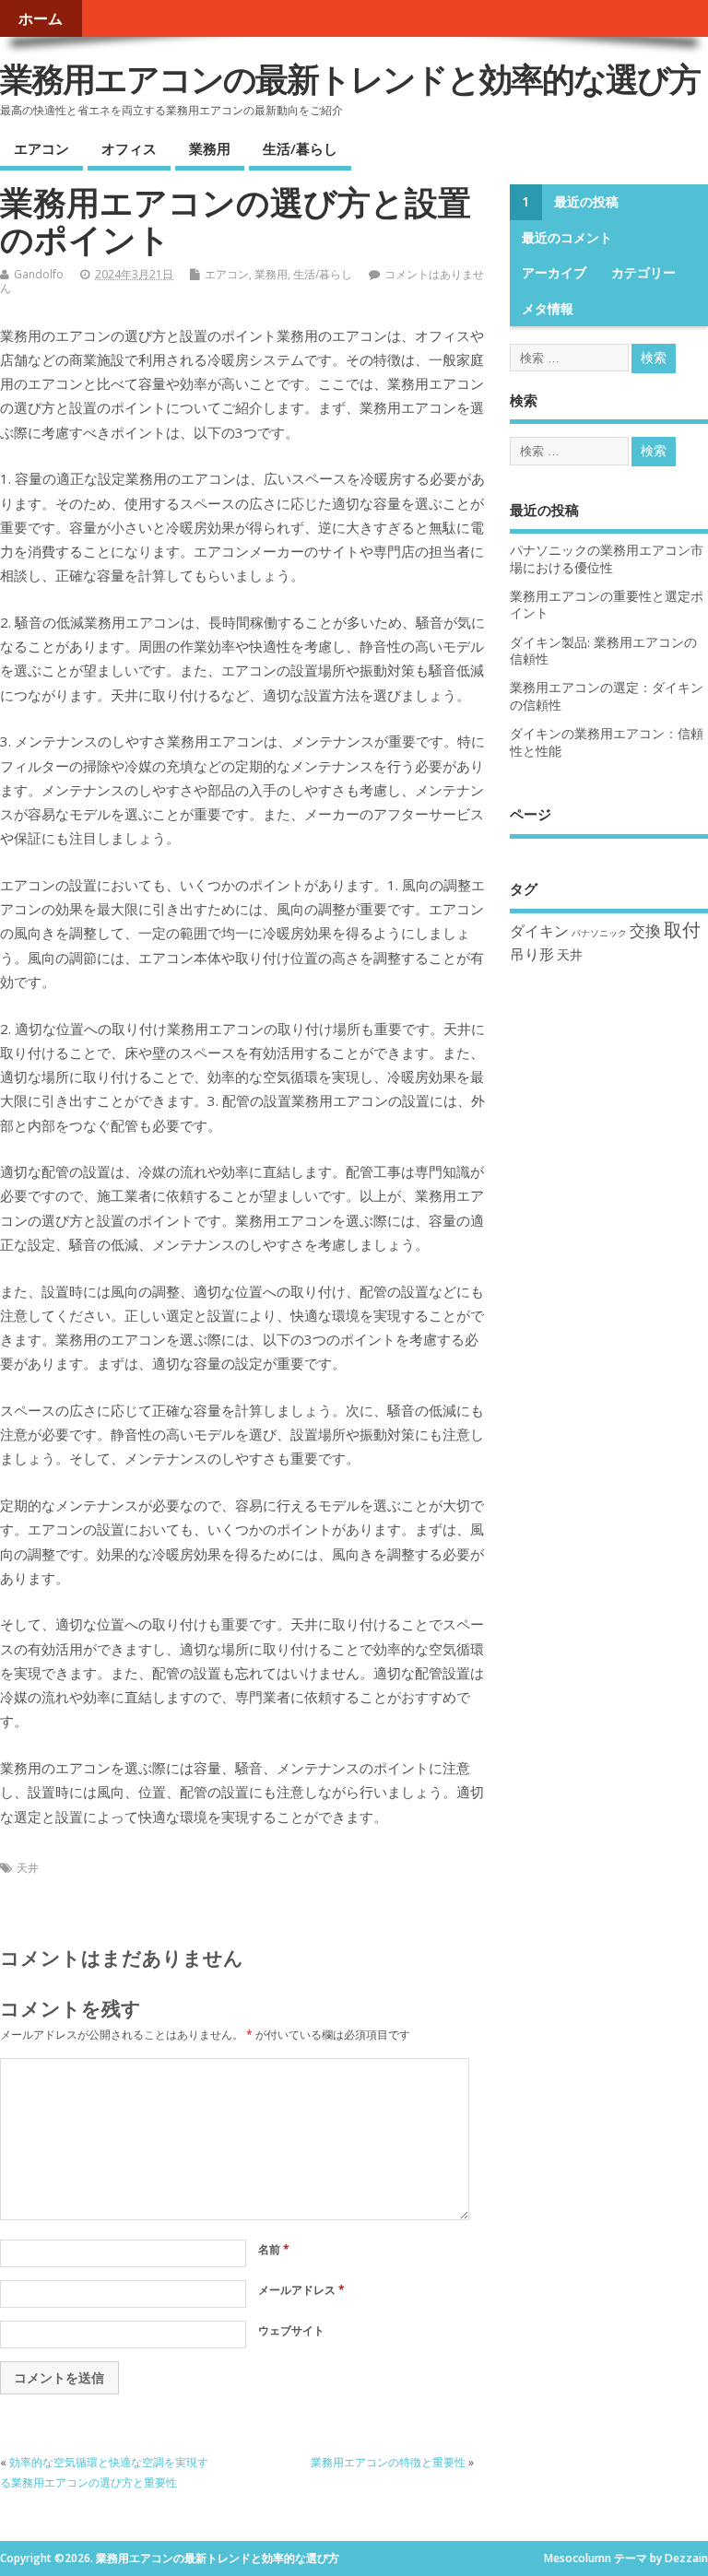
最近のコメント (567, 238)
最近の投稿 (586, 202)
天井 (28, 1868)
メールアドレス (301, 2290)
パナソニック (599, 933)
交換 (645, 930)
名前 (274, 2249)
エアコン (41, 148)
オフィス (129, 148)
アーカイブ (554, 273)
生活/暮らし (300, 148)
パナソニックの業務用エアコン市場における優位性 (607, 559)
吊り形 (532, 953)
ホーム (41, 18)
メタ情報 (548, 309)
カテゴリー (643, 273)
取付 (682, 929)
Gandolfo (39, 274)
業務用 (210, 148)
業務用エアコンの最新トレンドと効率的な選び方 (350, 79)
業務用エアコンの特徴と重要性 (388, 2462)
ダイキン (539, 930)
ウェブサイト (291, 2330)
